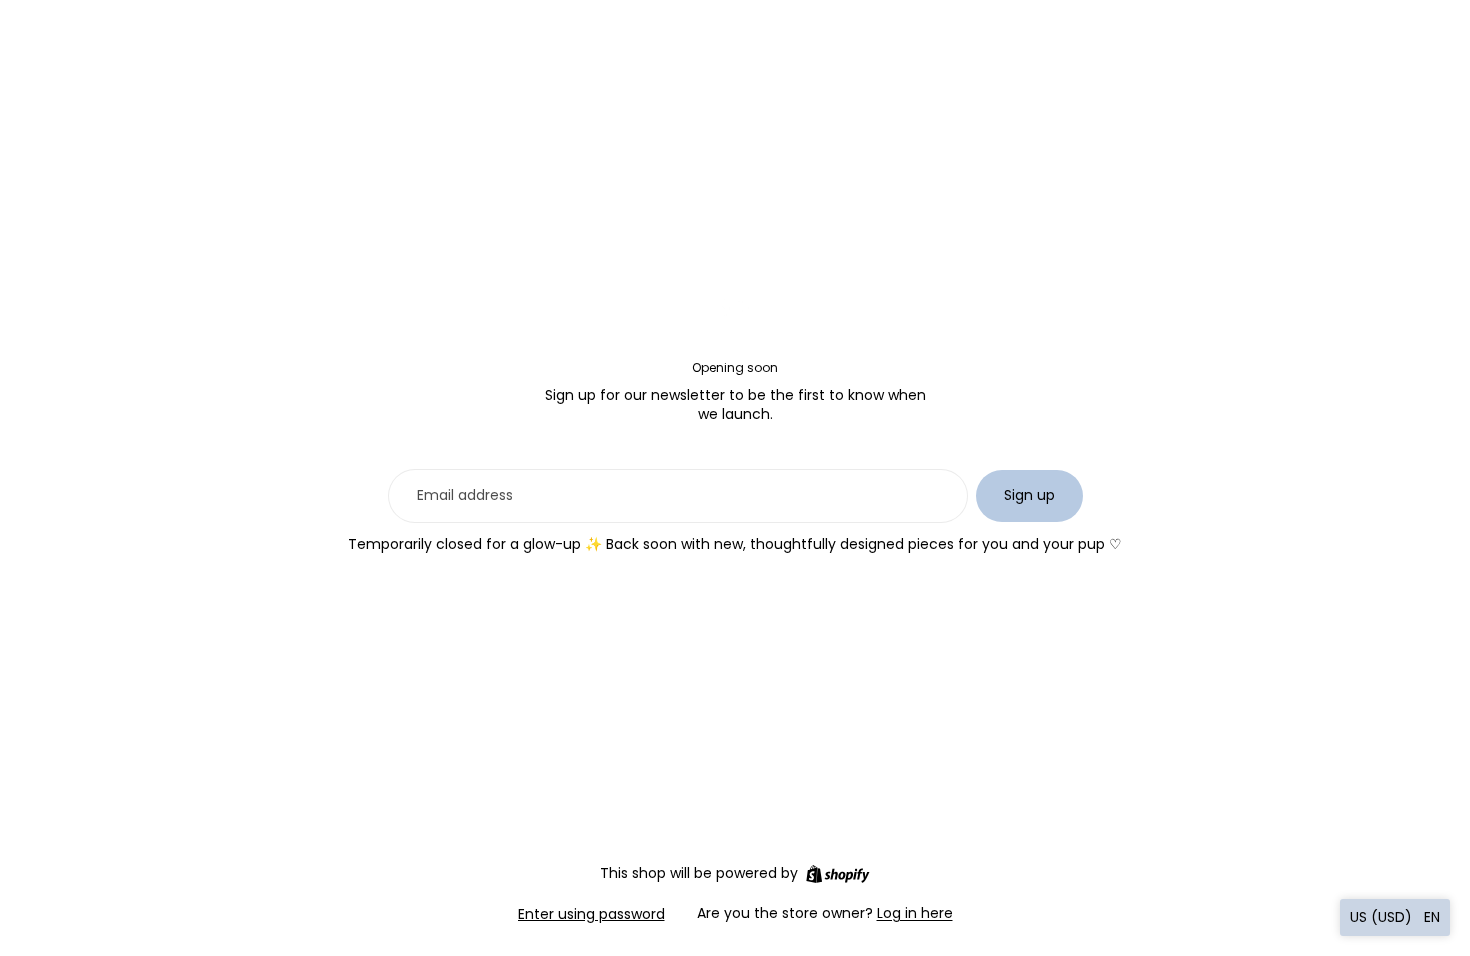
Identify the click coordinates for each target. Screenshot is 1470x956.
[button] (1395, 917)
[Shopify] (837, 874)
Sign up (1029, 495)
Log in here (915, 913)
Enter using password (591, 914)
